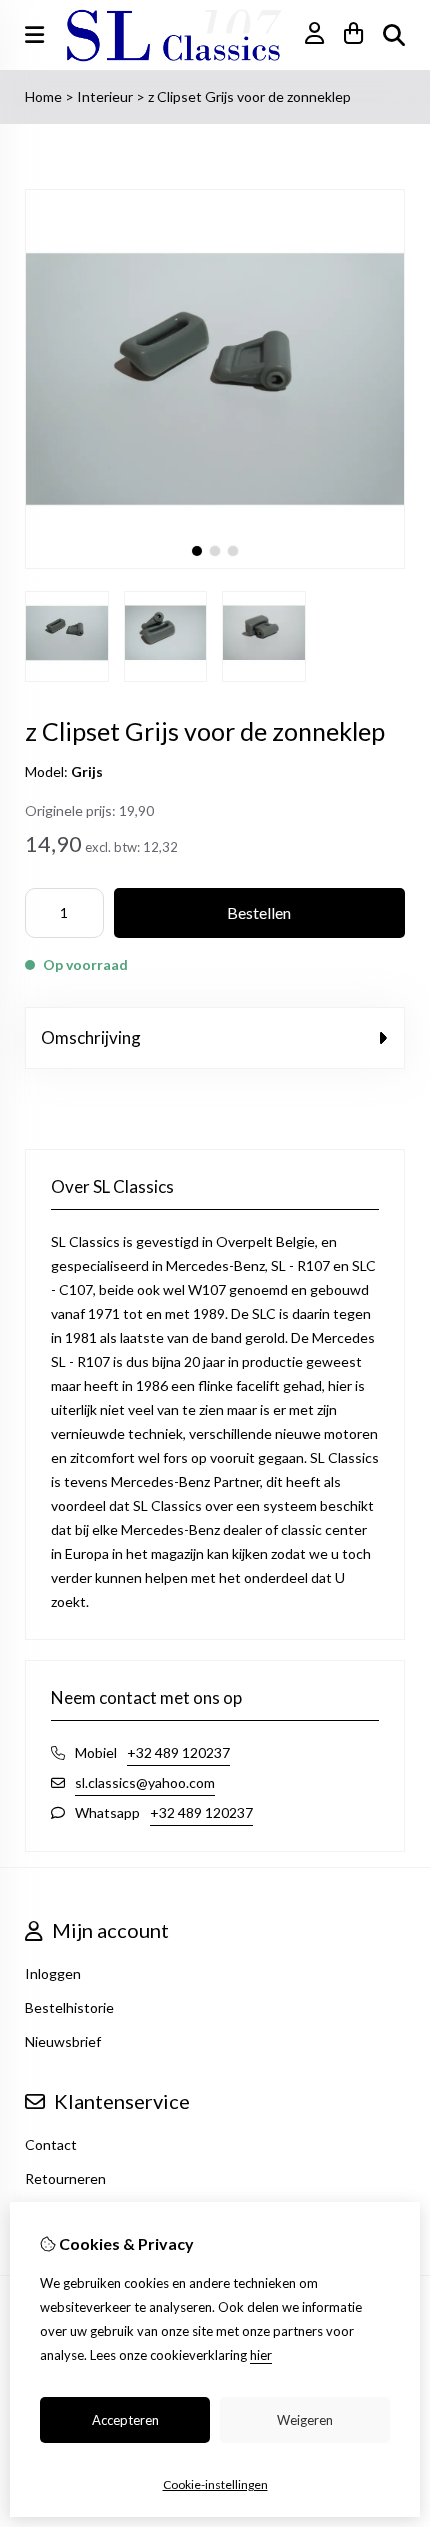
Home (43, 96)
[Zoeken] (394, 35)
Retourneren (65, 2178)
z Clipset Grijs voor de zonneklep (249, 96)
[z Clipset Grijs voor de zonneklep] (215, 563)
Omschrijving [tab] (91, 1037)
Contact (51, 2144)
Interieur (106, 96)
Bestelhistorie (69, 2007)
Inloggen (53, 1973)
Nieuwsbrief (63, 2041)
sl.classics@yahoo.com (145, 1782)
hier (261, 2355)
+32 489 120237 (178, 1752)
